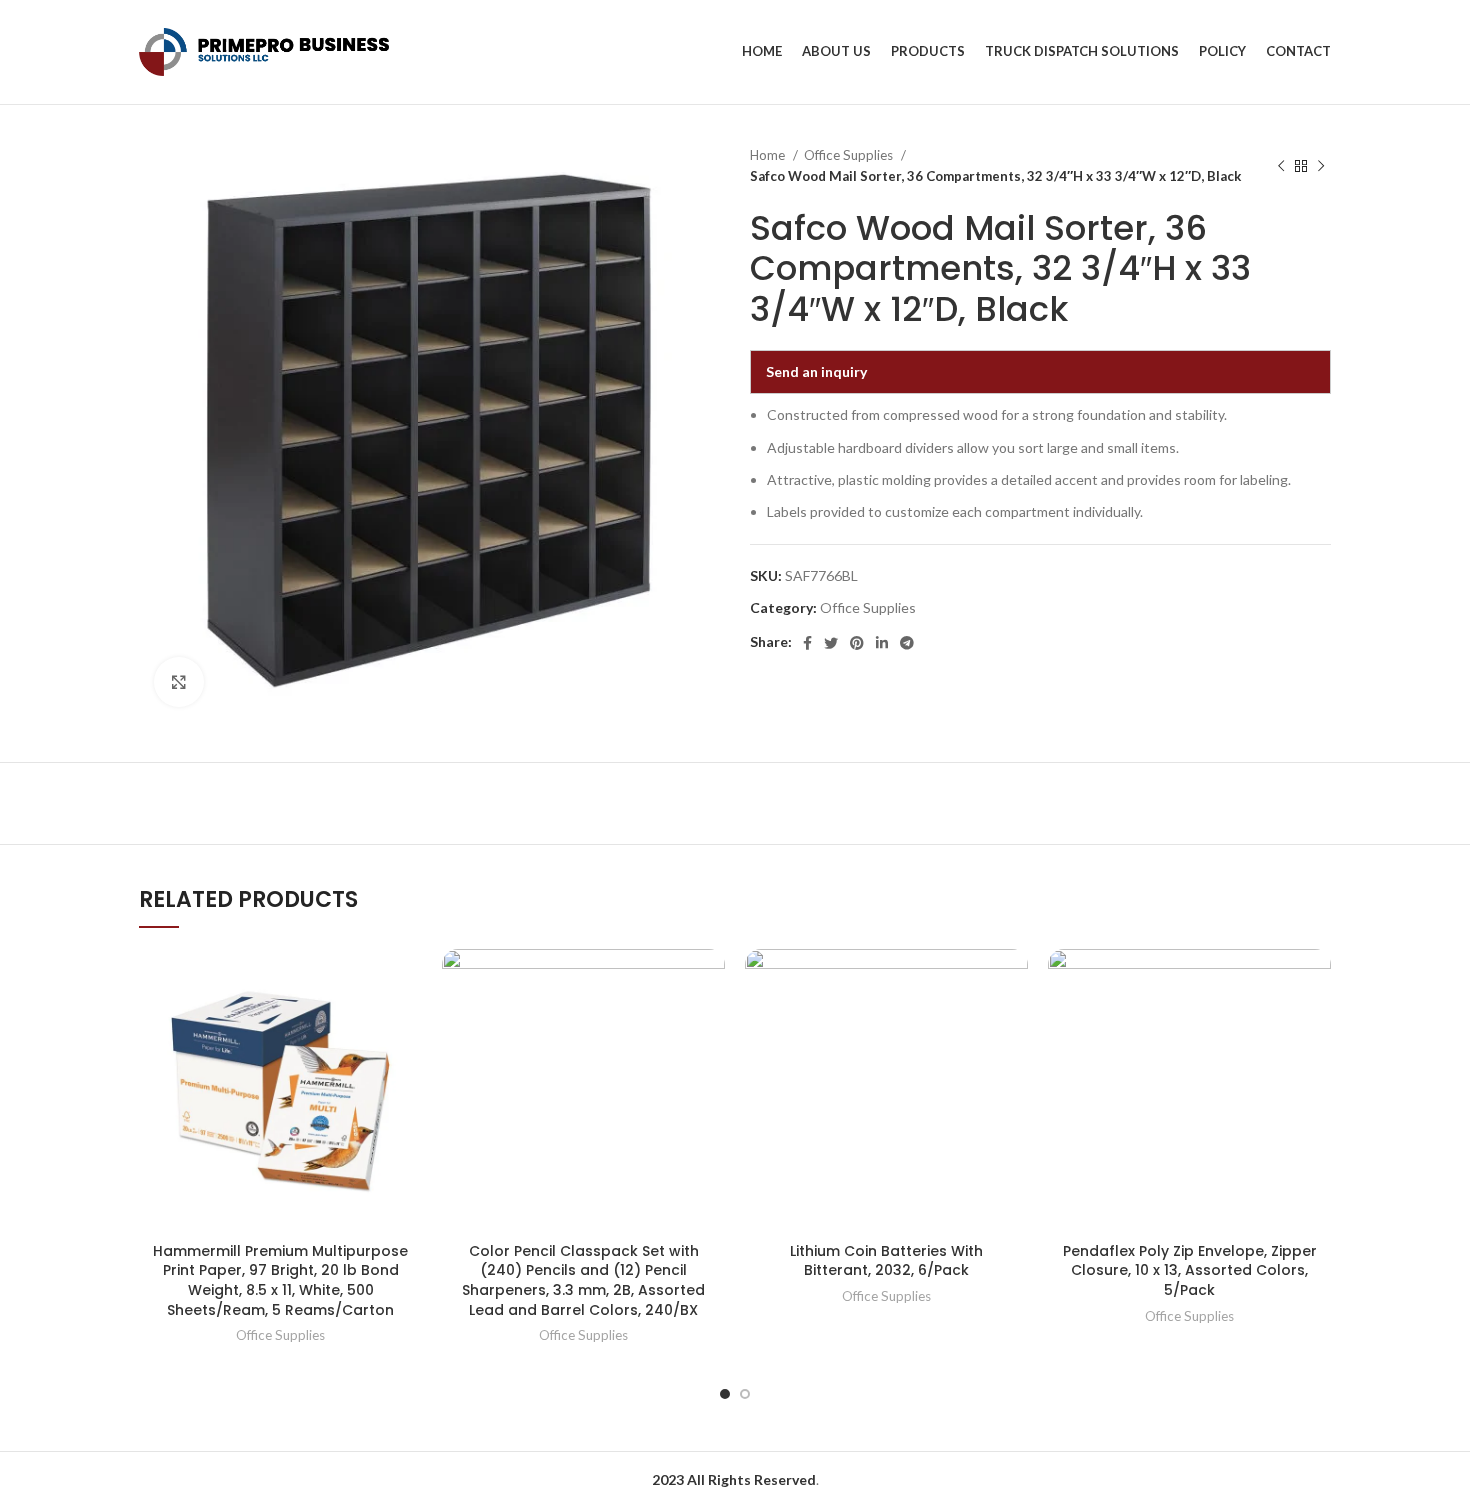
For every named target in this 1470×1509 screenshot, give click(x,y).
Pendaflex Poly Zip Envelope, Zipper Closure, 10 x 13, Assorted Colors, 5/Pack (1190, 1270)
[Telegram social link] (907, 643)
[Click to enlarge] (179, 682)
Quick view (407, 981)
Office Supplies (850, 155)
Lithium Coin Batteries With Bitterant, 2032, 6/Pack (886, 1261)
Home (769, 155)
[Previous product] (1281, 166)
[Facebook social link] (807, 643)
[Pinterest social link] (857, 643)
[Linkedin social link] (882, 643)
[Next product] (1321, 166)
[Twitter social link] (831, 643)
